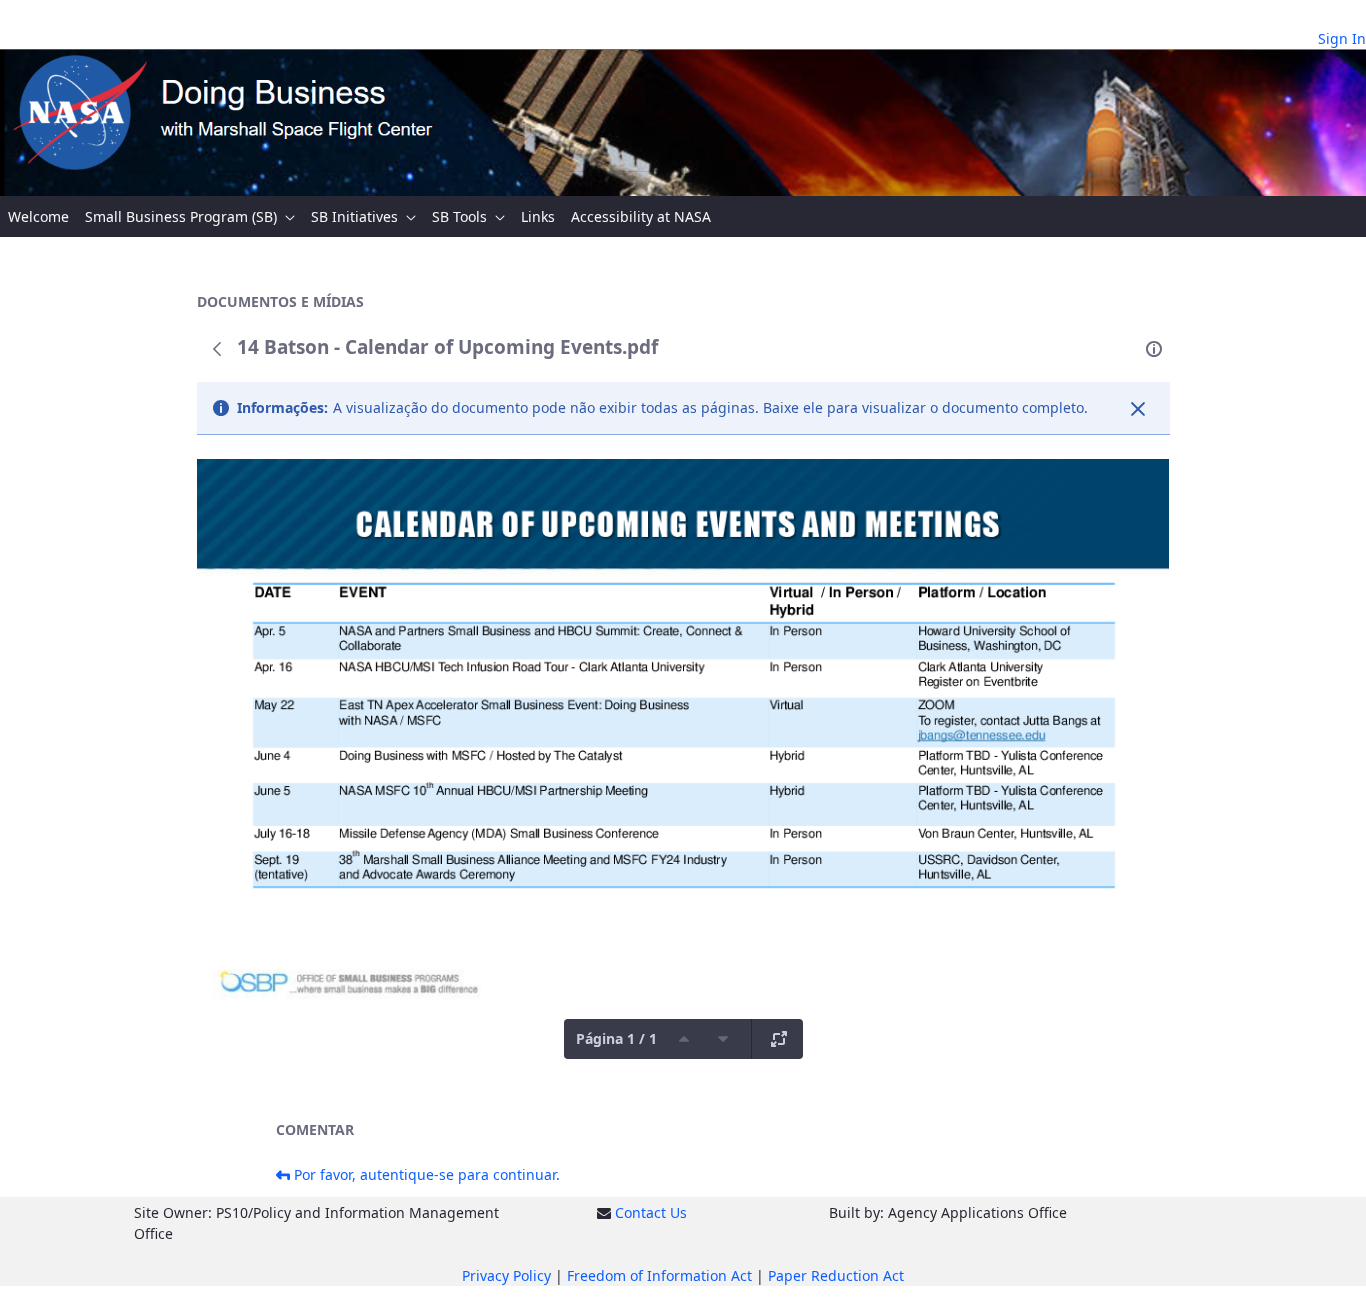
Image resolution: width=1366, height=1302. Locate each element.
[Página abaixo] (723, 1039)
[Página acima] (684, 1039)
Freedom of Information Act (659, 1275)
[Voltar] (217, 349)
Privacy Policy (506, 1275)
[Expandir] (779, 1039)
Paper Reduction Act (836, 1275)
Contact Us (651, 1212)
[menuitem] (38, 216)
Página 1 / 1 (616, 1038)
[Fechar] (1138, 409)
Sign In (1342, 38)
